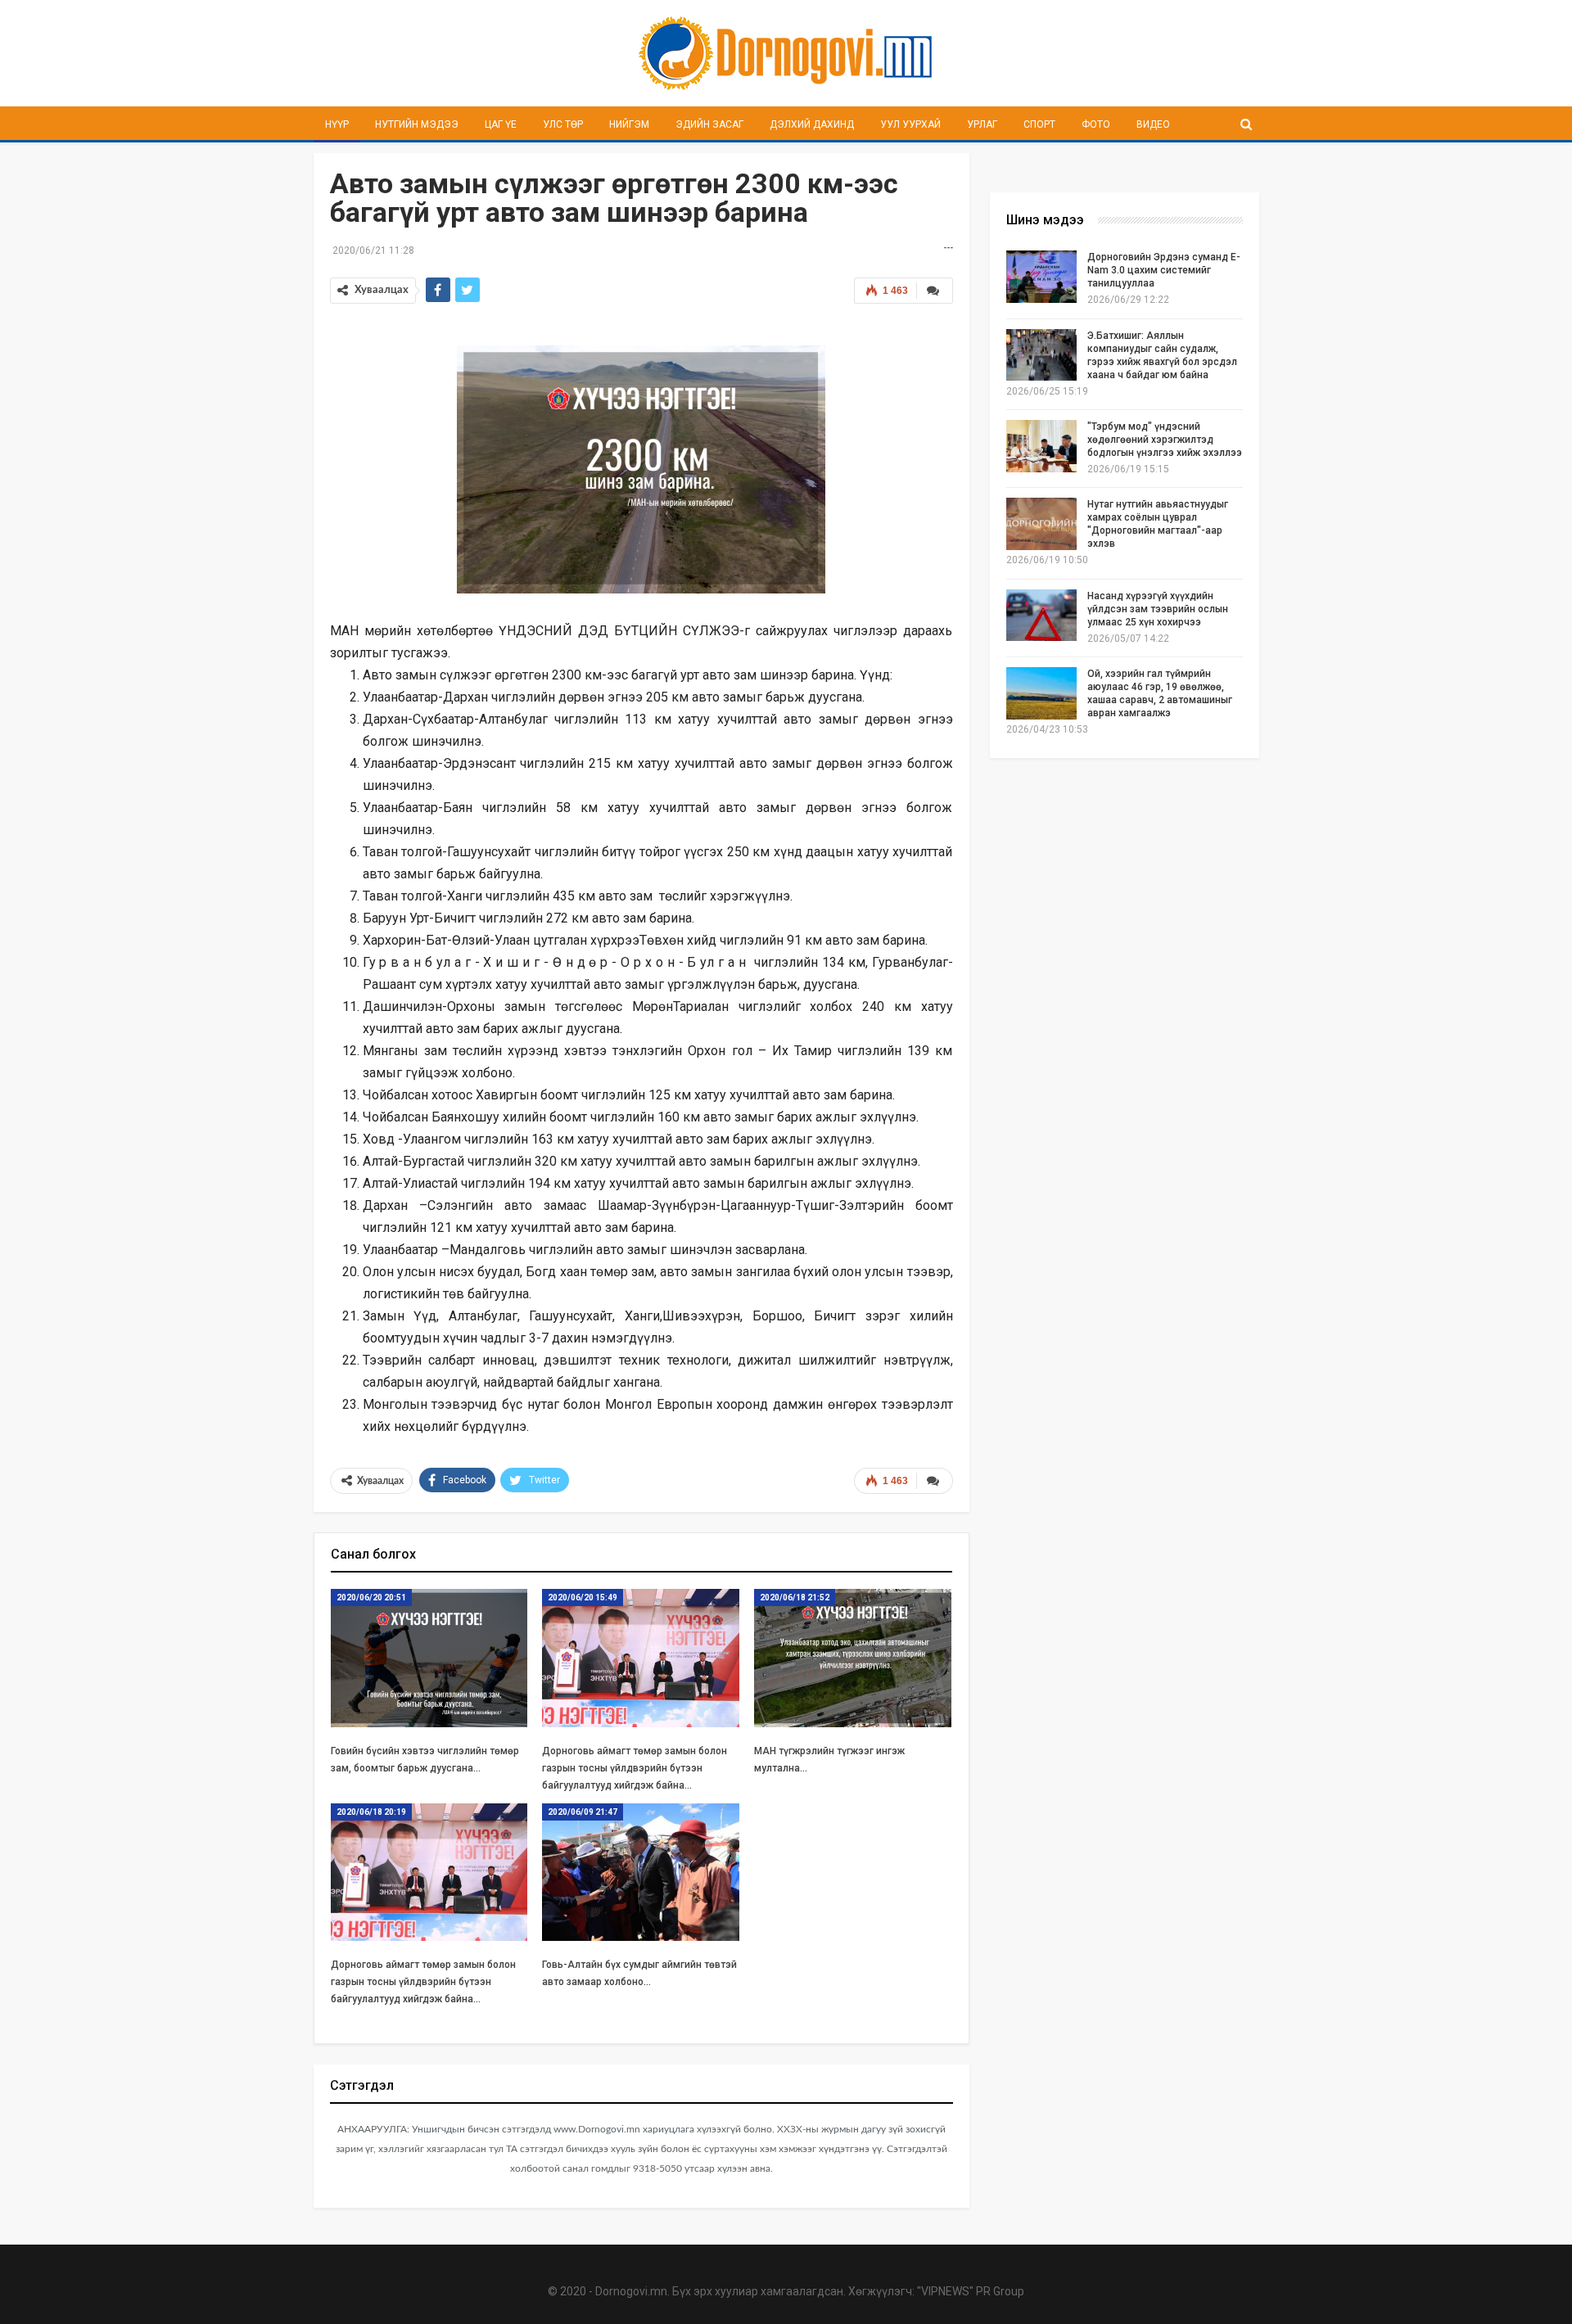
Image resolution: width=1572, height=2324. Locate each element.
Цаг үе (501, 124)
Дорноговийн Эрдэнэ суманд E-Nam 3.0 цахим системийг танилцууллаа (1164, 270)
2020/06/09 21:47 (583, 1812)
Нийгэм (629, 124)
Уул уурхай (910, 124)
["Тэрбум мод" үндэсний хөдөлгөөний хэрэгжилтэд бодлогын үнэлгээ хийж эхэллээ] (1041, 446)
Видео (1153, 124)
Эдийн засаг (709, 124)
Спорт (1039, 124)
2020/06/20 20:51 (371, 1597)
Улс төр (563, 124)
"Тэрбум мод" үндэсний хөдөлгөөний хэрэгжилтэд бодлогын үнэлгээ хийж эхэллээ (1165, 440)
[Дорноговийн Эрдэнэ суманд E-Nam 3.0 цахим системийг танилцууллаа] (1041, 277)
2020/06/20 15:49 (583, 1597)
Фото (1096, 124)
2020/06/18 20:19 (371, 1812)
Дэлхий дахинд (812, 124)
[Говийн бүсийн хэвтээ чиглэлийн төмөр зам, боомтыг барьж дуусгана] (429, 1658)
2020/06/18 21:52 (795, 1597)
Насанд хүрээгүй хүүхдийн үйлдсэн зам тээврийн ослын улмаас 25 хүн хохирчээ (1158, 609)
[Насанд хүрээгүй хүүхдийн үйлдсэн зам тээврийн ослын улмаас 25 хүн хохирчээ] (1041, 616)
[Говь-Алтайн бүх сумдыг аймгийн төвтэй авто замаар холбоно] (641, 1873)
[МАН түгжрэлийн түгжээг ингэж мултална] (853, 1658)
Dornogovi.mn (631, 2291)
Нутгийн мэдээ (417, 124)
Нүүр (337, 124)
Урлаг (982, 124)
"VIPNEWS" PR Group (971, 2291)
